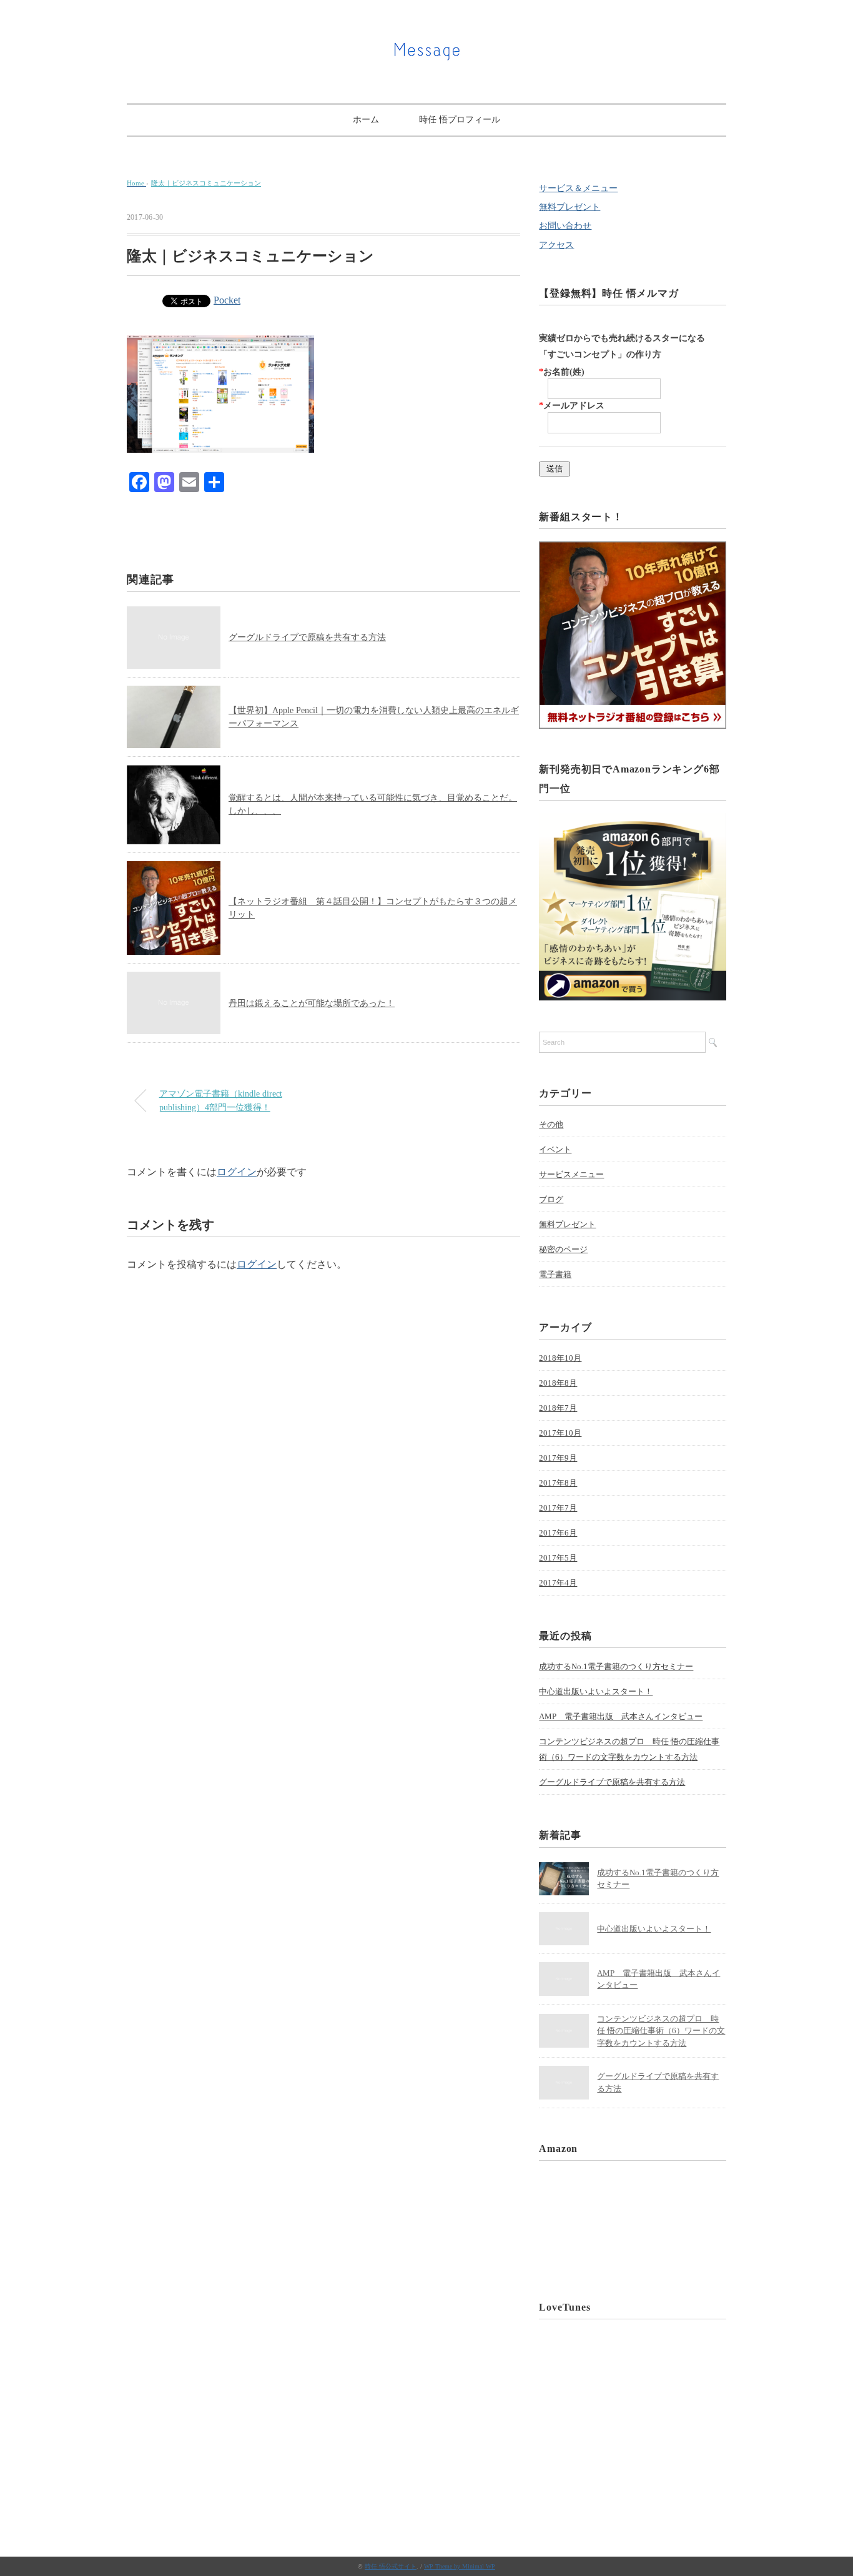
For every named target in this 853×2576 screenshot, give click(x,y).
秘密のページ (563, 1249)
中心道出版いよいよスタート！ (596, 1691)
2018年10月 (560, 1358)
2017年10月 (560, 1433)
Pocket (227, 300)
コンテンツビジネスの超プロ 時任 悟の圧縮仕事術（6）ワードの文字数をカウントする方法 (629, 1749)
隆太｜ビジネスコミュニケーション (206, 183)
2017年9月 (558, 1458)
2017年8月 (558, 1483)
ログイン (237, 1172)
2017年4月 (558, 1583)
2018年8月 (558, 1383)
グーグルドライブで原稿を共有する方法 (307, 637)
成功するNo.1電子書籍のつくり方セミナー (616, 1666)
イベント (555, 1149)
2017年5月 (558, 1558)
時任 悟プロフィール (460, 120)
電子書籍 (555, 1274)
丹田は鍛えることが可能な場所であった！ (312, 1003)
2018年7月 (558, 1408)
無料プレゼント (569, 207)
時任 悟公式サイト (391, 2566)
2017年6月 (558, 1533)
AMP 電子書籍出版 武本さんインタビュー (621, 1716)
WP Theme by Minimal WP (460, 2566)
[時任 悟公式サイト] (426, 47)
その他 (551, 1124)
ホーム (366, 120)
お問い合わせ (565, 226)
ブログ (551, 1199)
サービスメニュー (571, 1174)
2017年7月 (558, 1508)
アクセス (556, 245)
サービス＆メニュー (578, 188)
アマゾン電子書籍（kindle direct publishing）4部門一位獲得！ (221, 1100)
